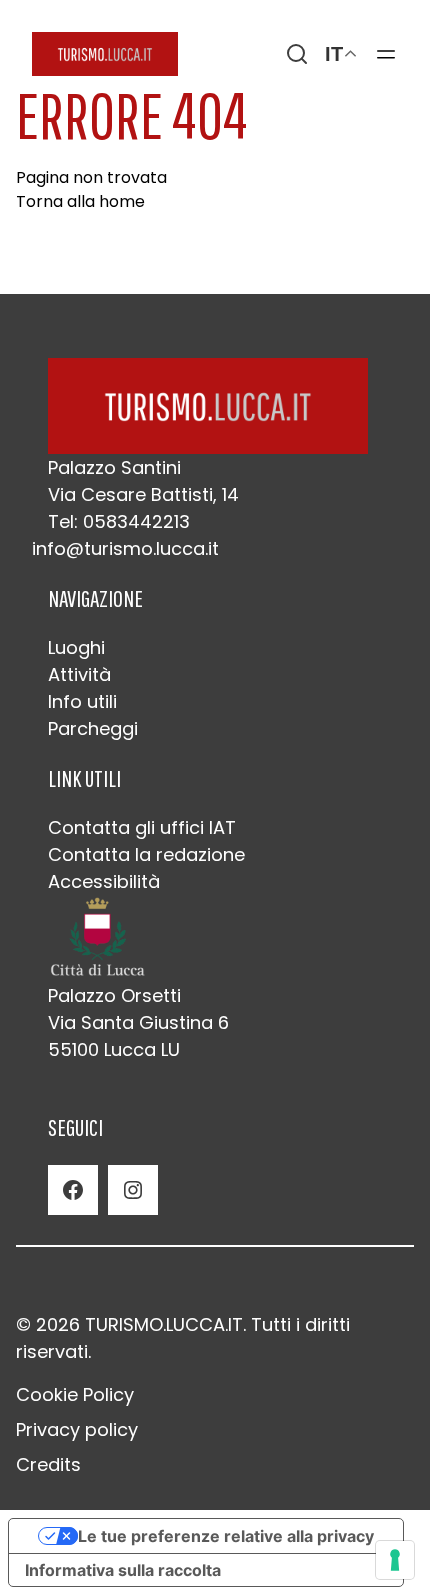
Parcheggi (93, 728)
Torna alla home (80, 201)
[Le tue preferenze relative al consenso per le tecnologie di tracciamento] (395, 1560)
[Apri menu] (386, 54)
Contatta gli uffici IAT (142, 827)
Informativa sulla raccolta (123, 1570)
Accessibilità (104, 881)
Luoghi (76, 647)
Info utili (82, 701)
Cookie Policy (75, 1394)
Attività (79, 674)
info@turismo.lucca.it (125, 548)
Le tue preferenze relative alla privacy (226, 1536)
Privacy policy (77, 1429)
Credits (48, 1464)
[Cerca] (297, 54)
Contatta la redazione (146, 854)
